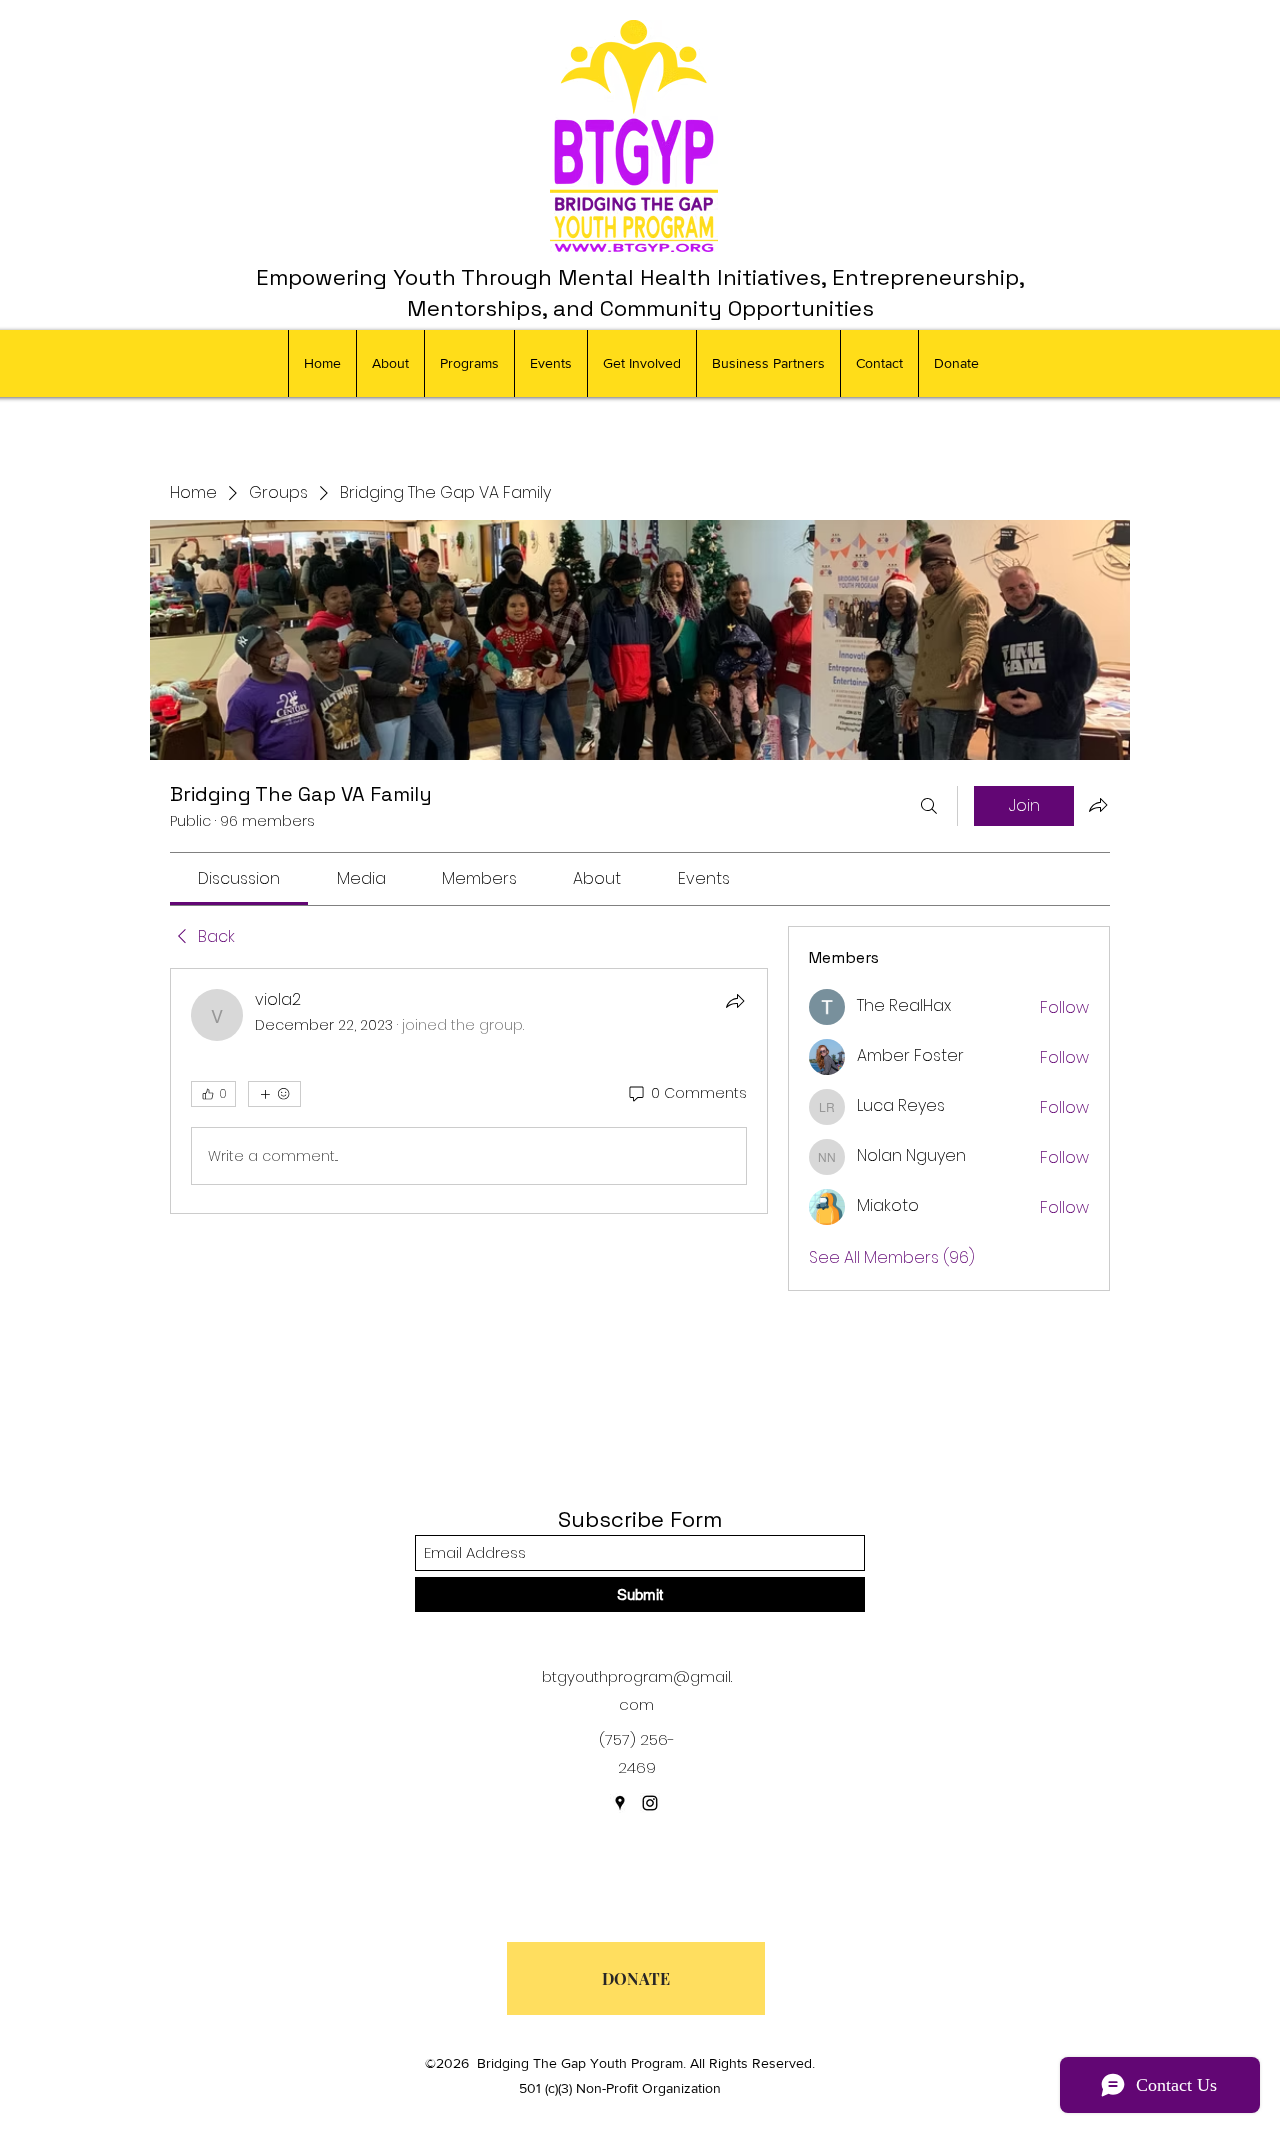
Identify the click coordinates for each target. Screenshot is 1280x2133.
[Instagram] (650, 1803)
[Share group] (1098, 805)
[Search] (929, 806)
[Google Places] (620, 1803)
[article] (469, 1091)
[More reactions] (274, 1094)
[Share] (735, 1001)
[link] (239, 878)
